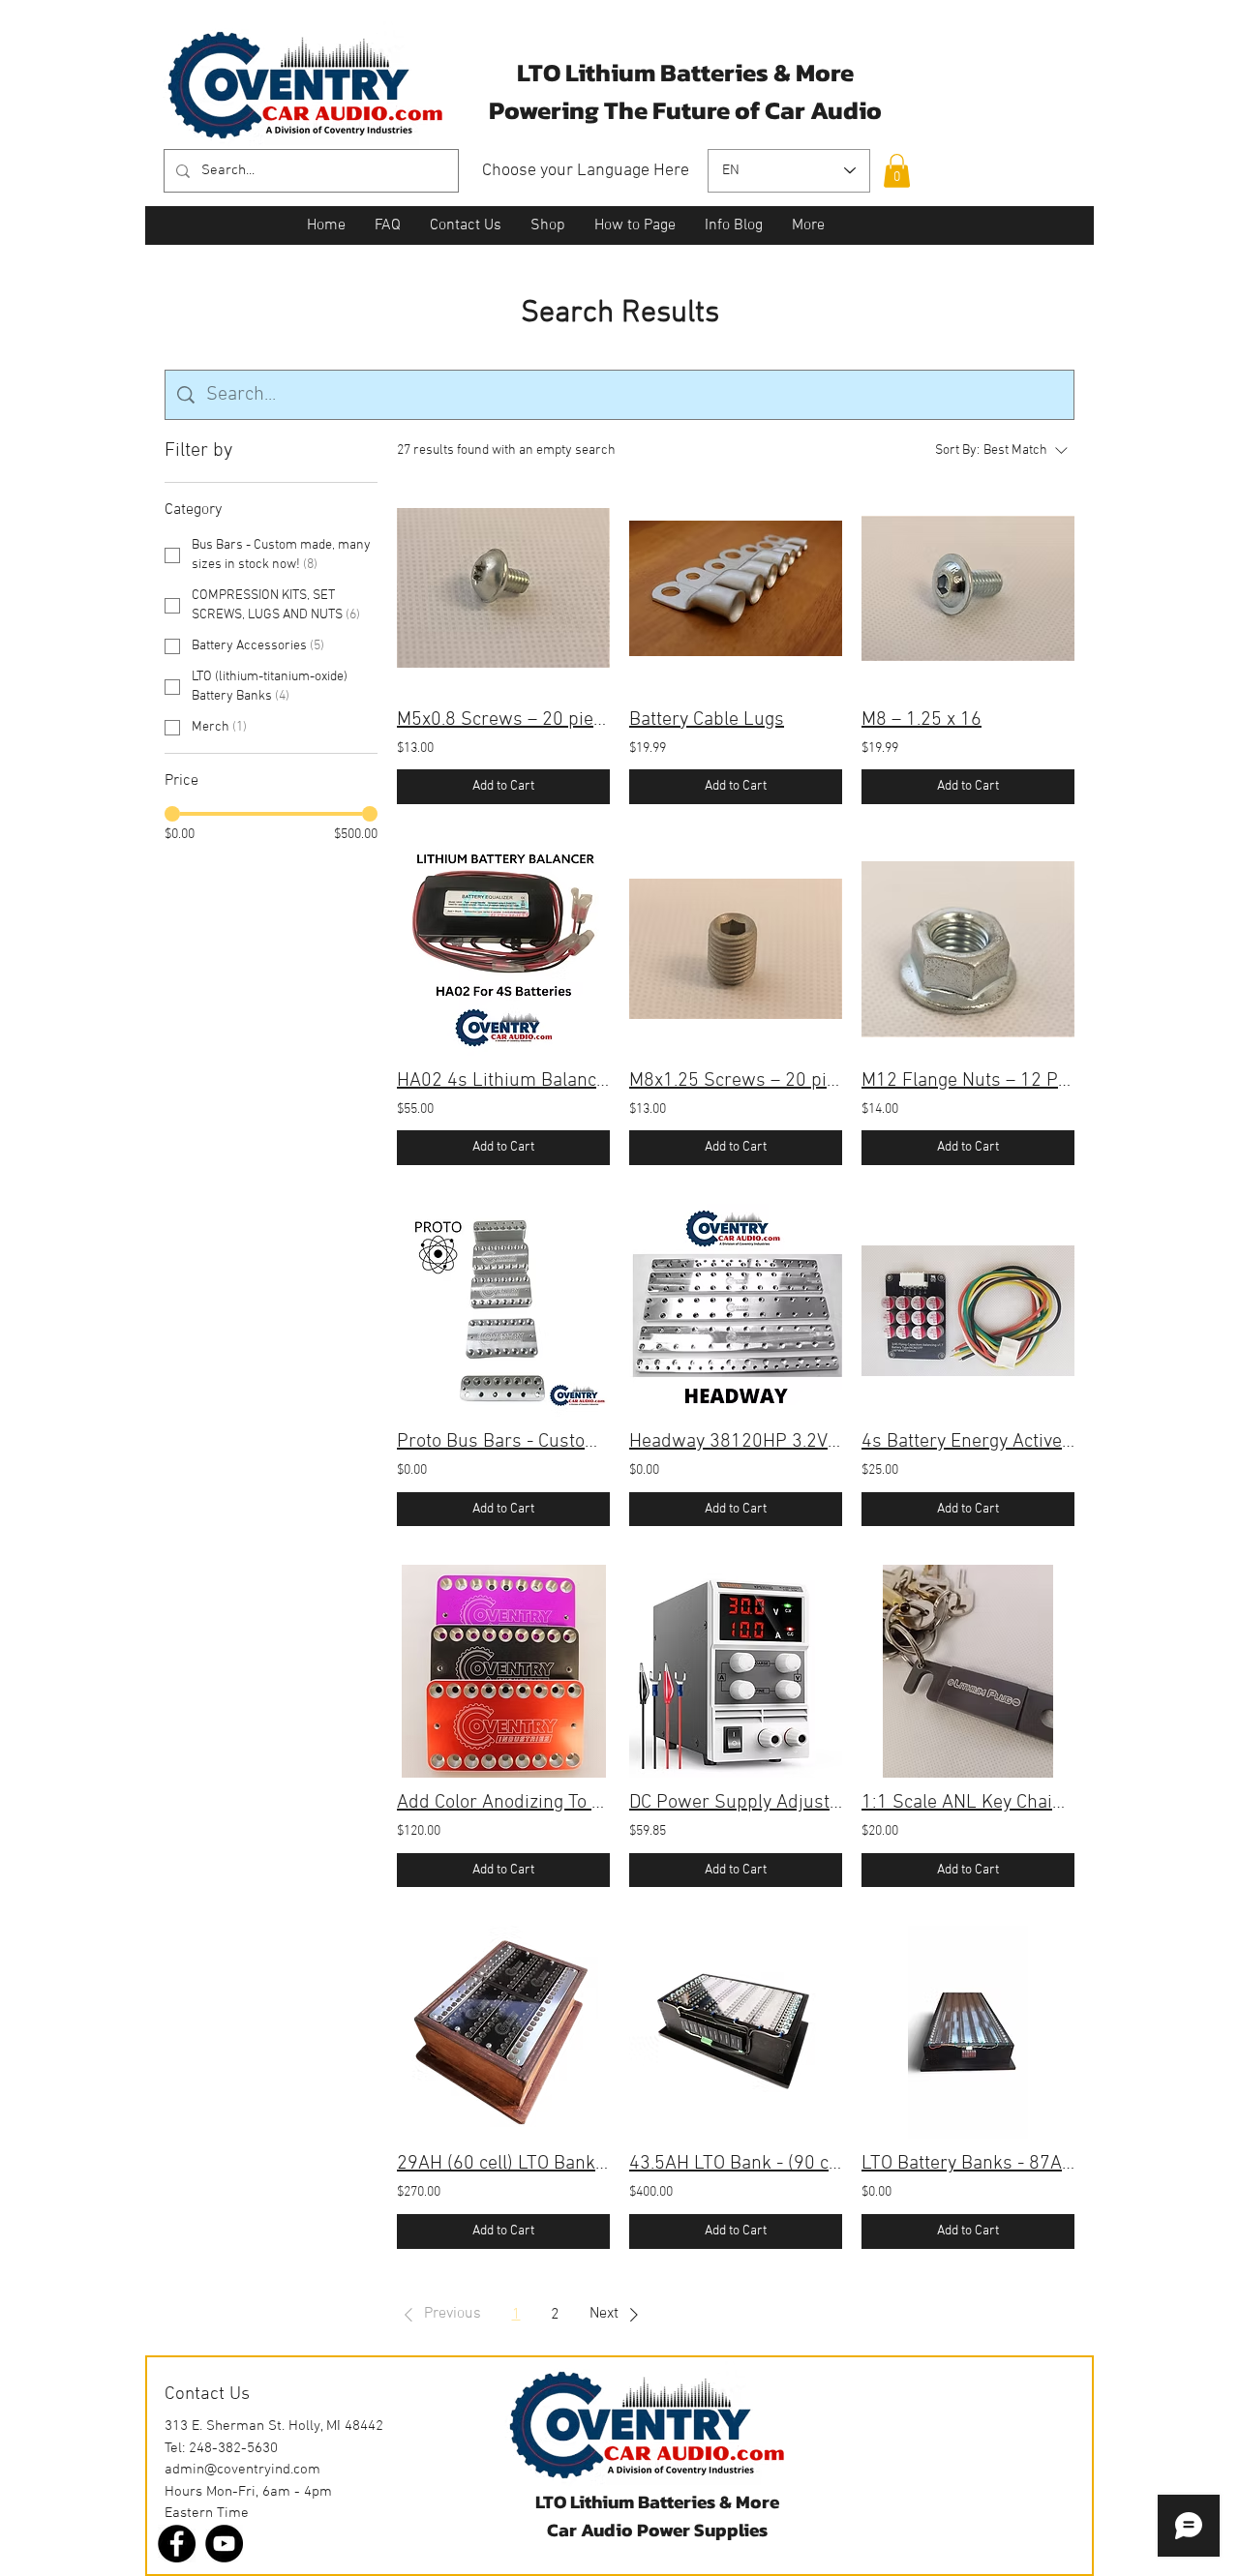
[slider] (172, 814)
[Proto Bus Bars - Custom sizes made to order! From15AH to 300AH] (503, 1310)
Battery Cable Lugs (707, 720)
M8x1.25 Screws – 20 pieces (736, 1081)
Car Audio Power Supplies (657, 2530)
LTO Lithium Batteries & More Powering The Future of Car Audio (685, 91)
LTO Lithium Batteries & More (657, 2502)
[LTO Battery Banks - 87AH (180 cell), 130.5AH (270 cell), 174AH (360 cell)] (968, 2032)
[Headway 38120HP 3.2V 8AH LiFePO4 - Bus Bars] (736, 1310)
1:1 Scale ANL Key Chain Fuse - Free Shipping (968, 1803)
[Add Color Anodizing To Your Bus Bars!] (503, 1671)
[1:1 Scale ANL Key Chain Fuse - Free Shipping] (968, 1671)
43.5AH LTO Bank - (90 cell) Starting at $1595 (736, 2164)
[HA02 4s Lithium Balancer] (503, 949)
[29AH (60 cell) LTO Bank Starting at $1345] (503, 2032)
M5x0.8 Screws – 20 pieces (503, 720)
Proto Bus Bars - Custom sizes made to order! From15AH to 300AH (503, 1442)
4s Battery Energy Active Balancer (968, 1442)
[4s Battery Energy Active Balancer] (968, 1310)
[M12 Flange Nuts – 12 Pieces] (968, 949)
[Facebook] (177, 2544)
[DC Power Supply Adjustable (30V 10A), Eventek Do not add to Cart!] (736, 1671)
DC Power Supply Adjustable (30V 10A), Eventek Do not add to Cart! (736, 1803)
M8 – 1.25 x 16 (922, 720)
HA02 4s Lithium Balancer (503, 1081)
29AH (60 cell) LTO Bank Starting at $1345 (503, 2164)
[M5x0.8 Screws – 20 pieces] (503, 588)
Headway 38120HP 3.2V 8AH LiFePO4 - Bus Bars (736, 1442)
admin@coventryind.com (242, 2470)
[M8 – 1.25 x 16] (968, 588)
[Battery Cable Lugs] (736, 588)
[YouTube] (224, 2544)
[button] (897, 171)
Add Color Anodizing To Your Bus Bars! (503, 1803)
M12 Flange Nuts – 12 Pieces (968, 1081)
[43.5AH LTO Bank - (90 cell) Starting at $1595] (736, 2032)
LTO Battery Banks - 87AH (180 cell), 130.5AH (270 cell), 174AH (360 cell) (968, 2164)
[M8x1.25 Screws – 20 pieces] (736, 949)
